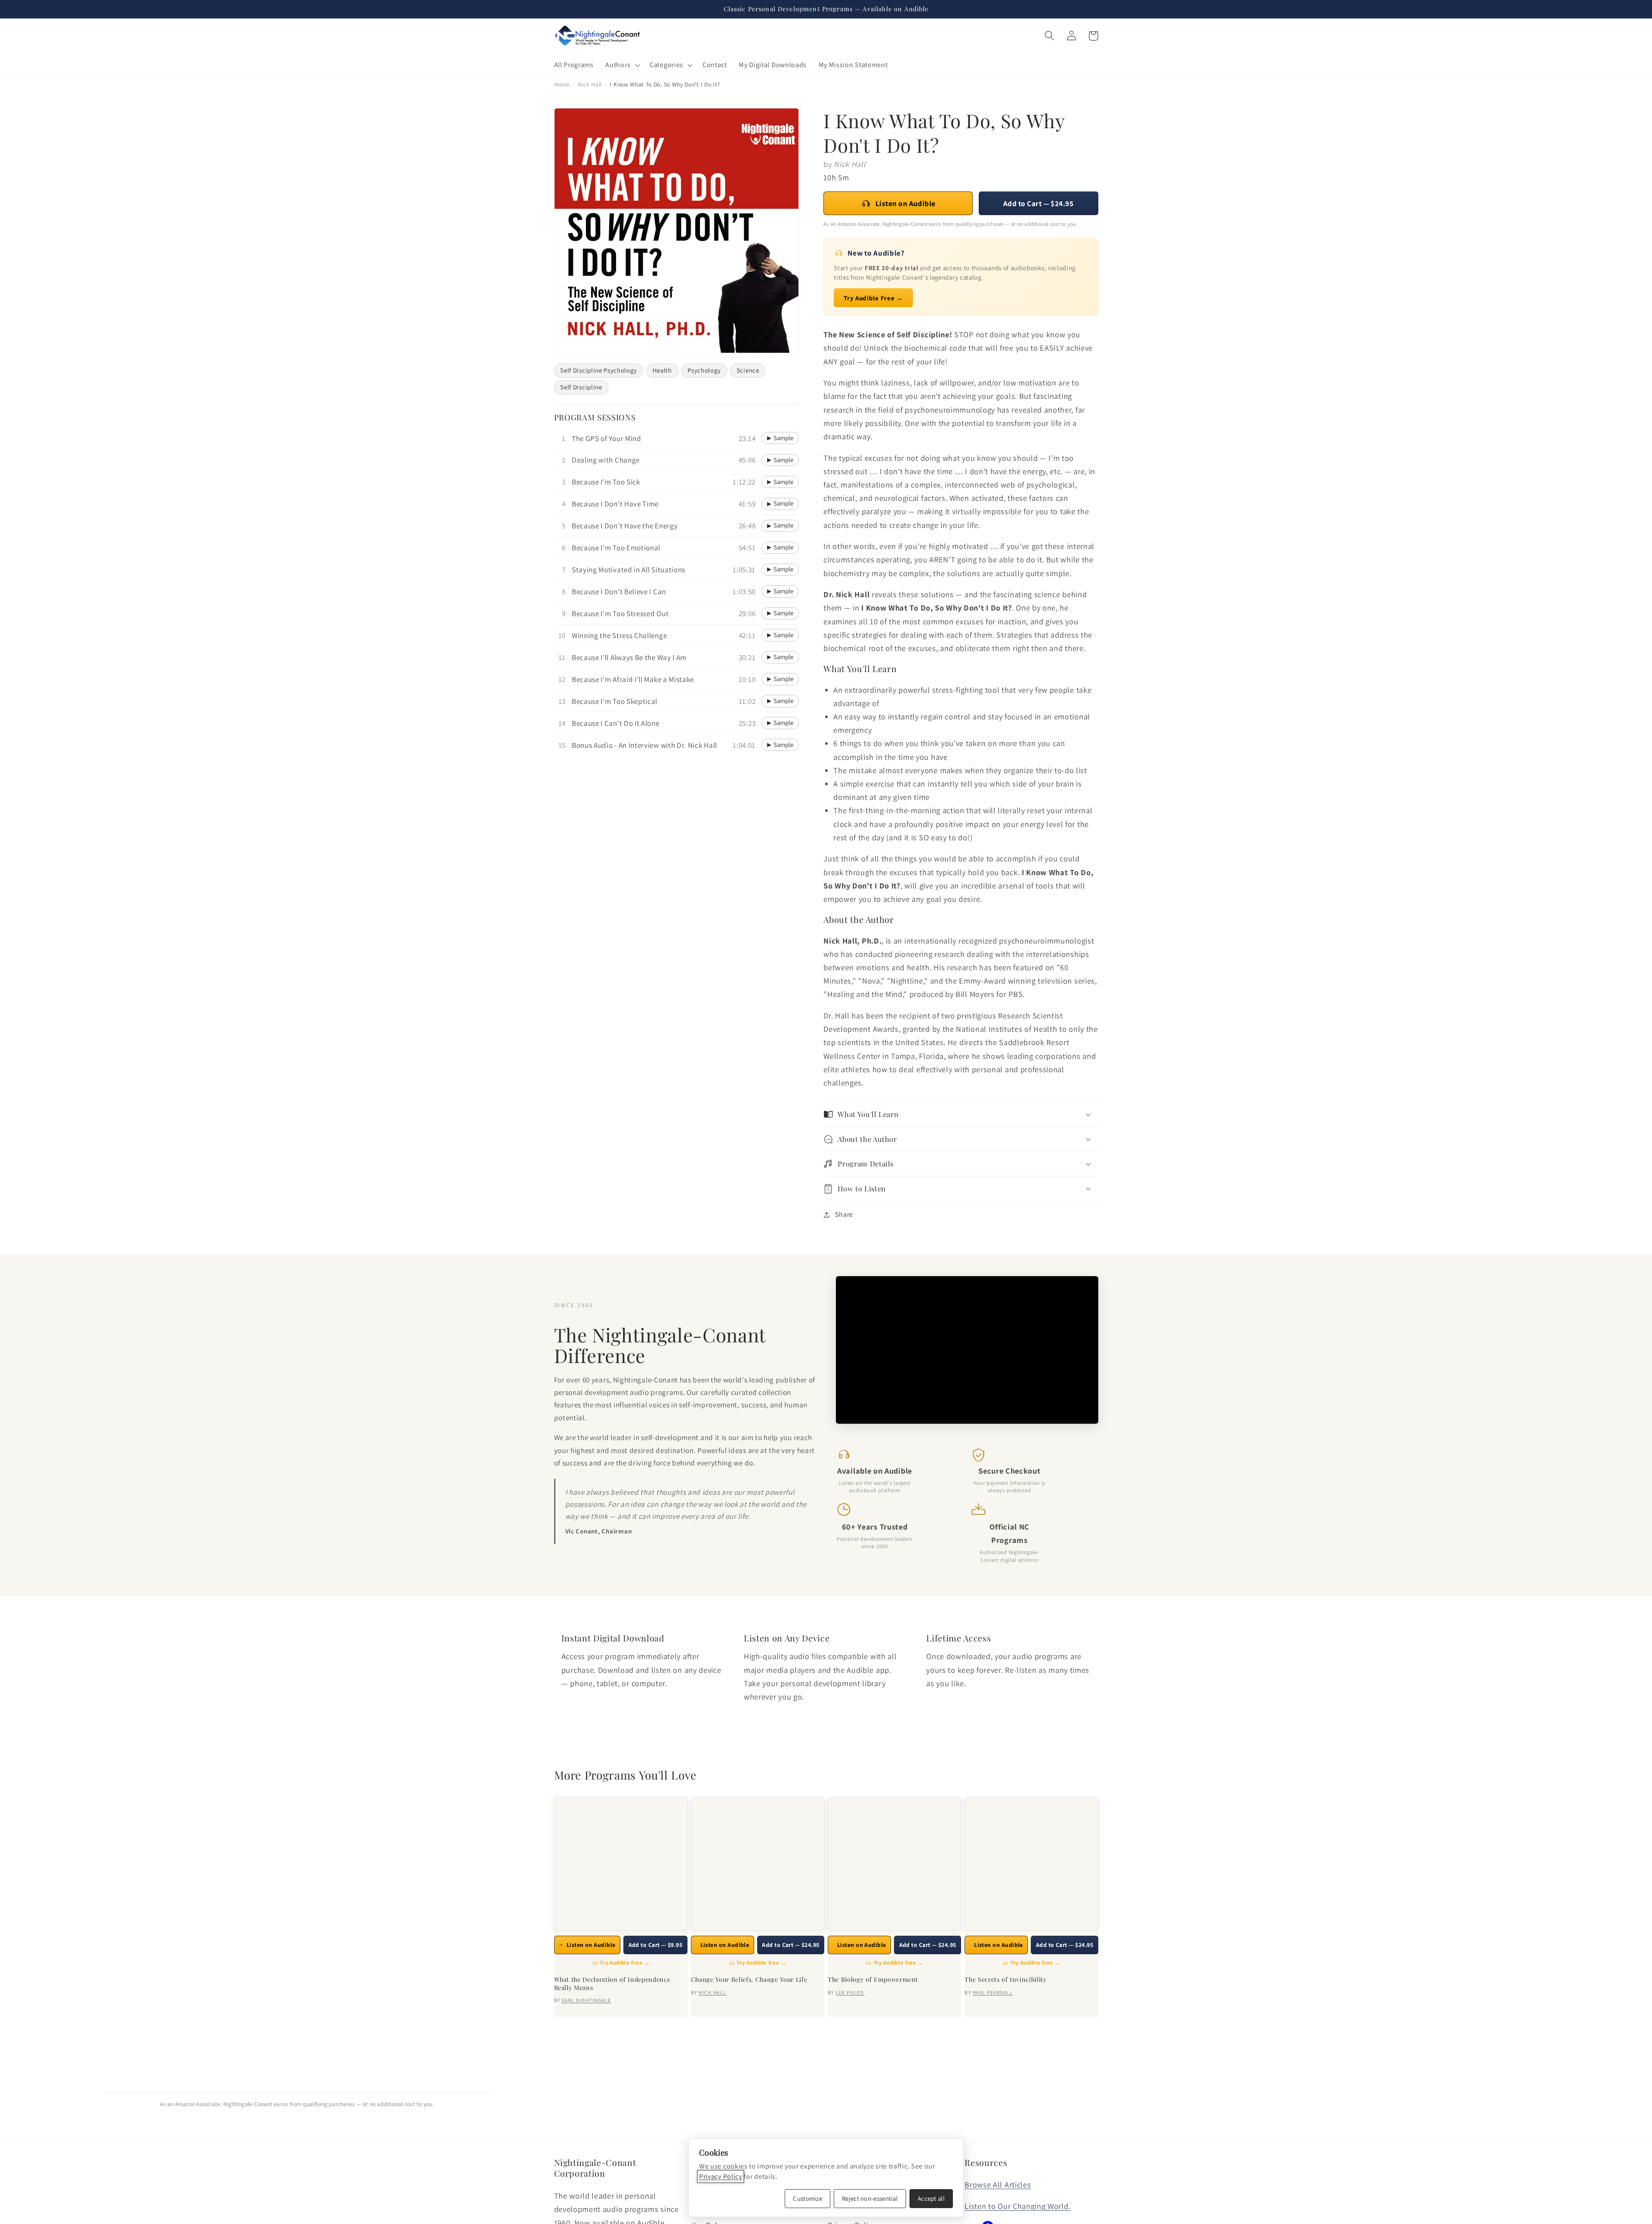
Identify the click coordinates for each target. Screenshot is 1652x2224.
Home (562, 84)
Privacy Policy (721, 2176)
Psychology (704, 370)
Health (662, 370)
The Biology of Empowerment (873, 1980)
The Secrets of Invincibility (1005, 1980)
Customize (808, 2198)
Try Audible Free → (873, 298)
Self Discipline (581, 387)
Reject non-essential (870, 2198)
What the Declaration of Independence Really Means (612, 1984)
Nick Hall (590, 84)
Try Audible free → (625, 1963)
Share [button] (844, 1214)
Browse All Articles (998, 2184)
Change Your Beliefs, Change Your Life (749, 1980)
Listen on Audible (906, 203)
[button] (622, 65)
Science (748, 370)
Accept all (931, 2198)
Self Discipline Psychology (598, 370)
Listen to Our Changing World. (1017, 2206)
